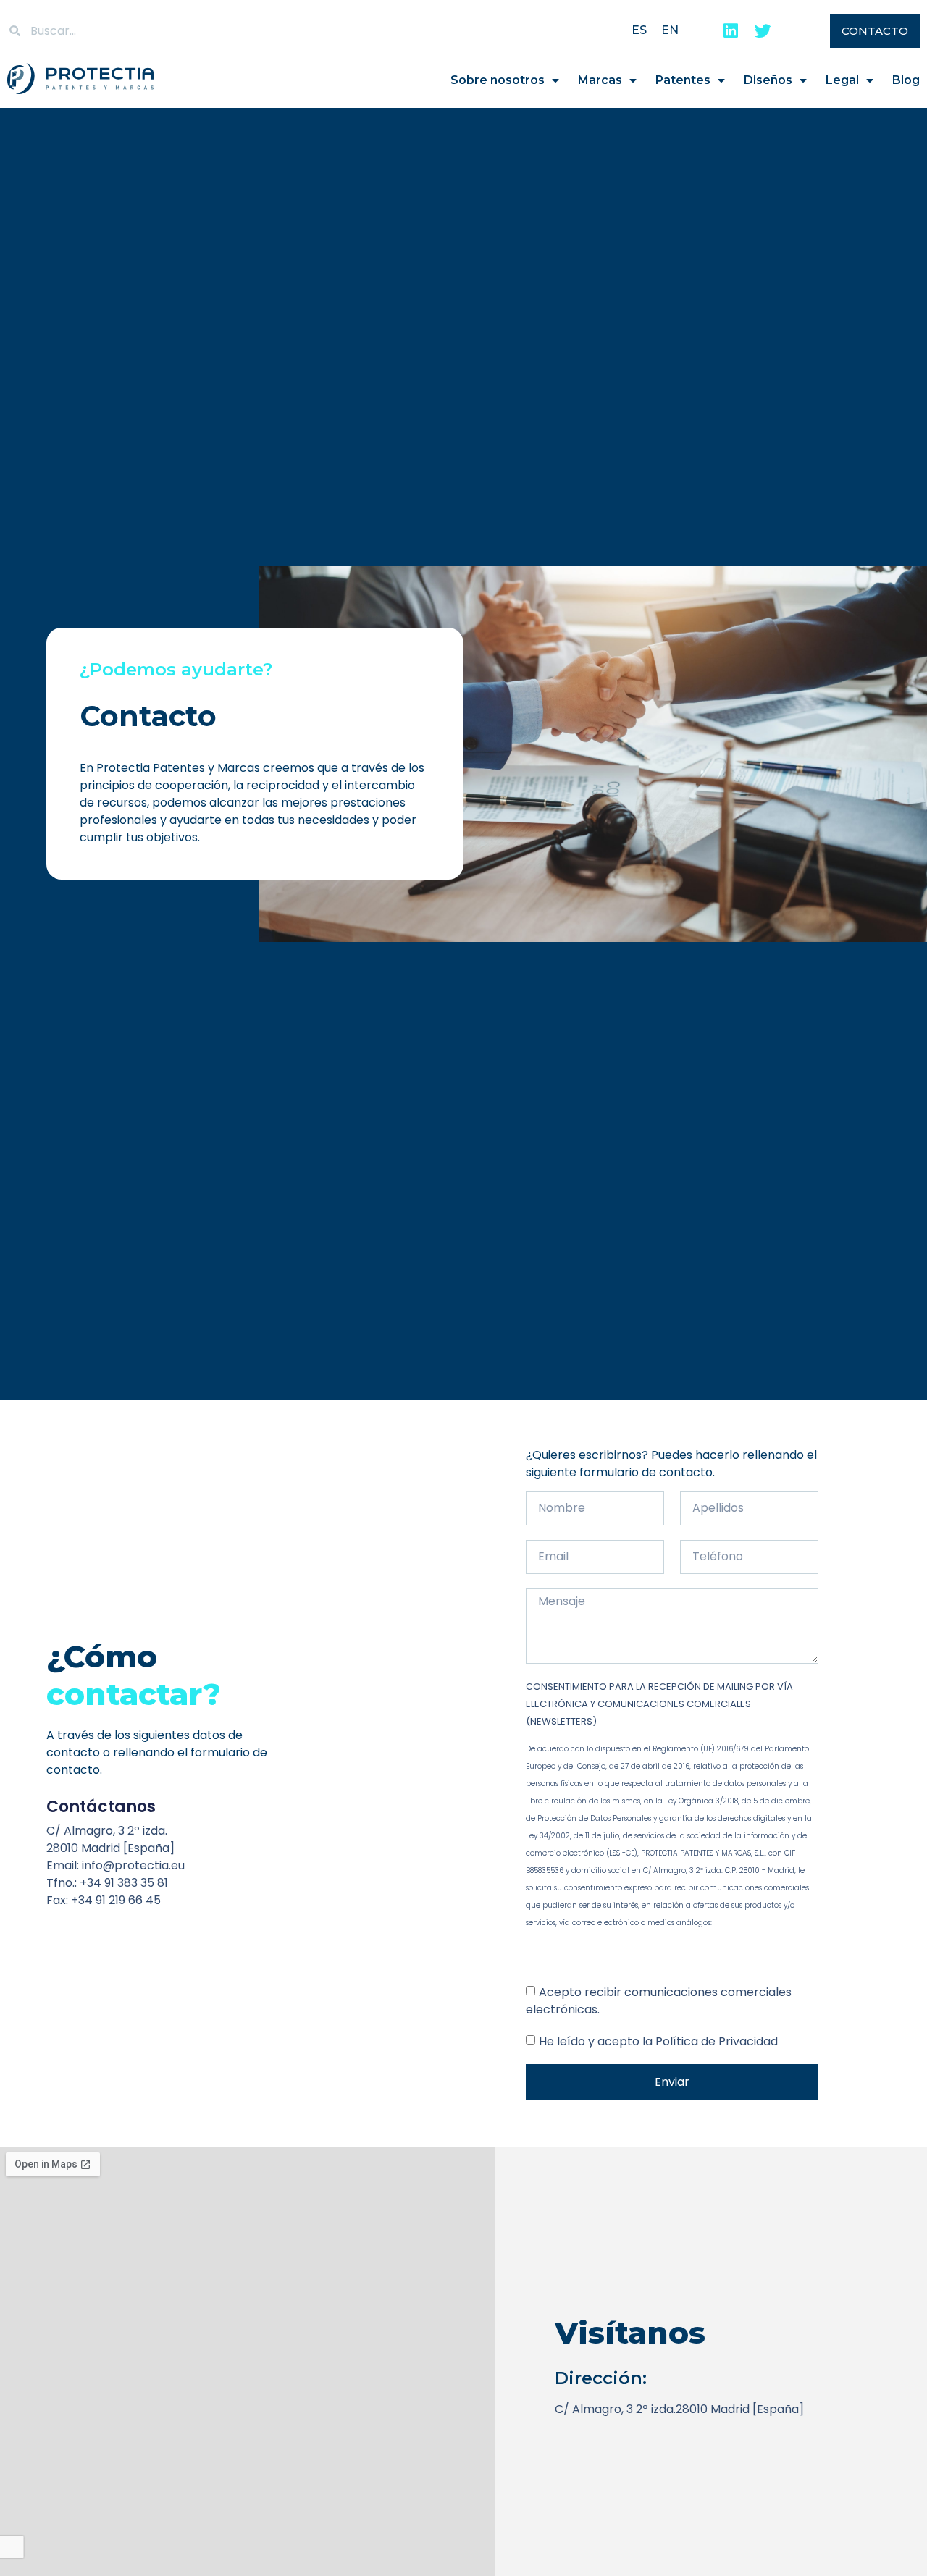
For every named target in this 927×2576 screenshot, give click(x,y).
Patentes (683, 80)
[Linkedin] (731, 31)
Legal (842, 80)
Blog (906, 80)
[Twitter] (763, 31)
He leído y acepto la (658, 2041)
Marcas (600, 80)
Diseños (768, 80)
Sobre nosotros (498, 80)
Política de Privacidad (717, 2041)
